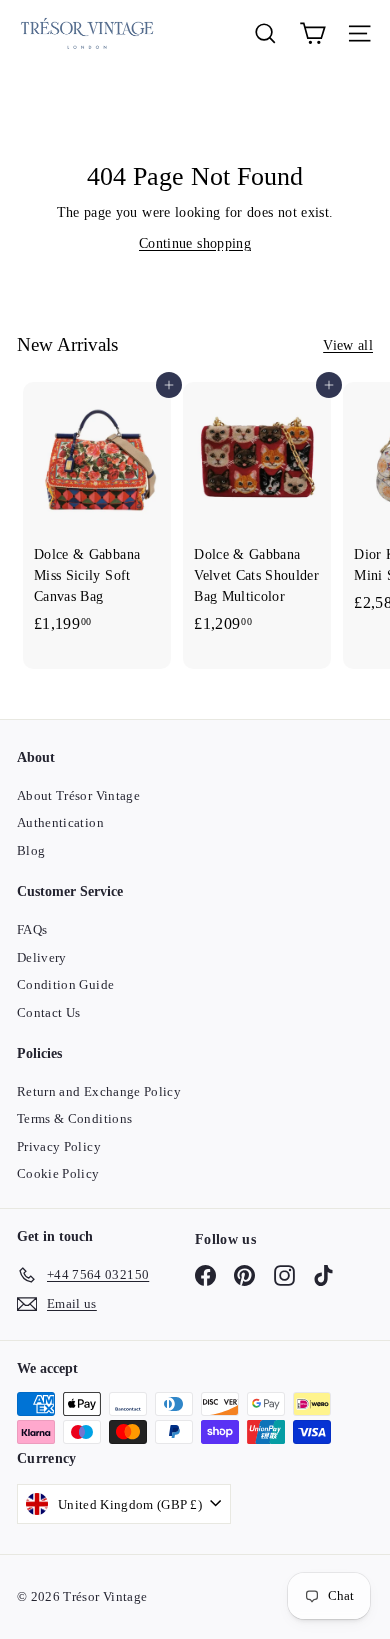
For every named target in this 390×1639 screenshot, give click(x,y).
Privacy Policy (59, 1146)
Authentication (60, 822)
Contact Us (49, 1012)
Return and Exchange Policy (99, 1091)
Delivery (42, 957)
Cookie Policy (58, 1173)
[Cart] (312, 33)
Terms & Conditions (74, 1118)
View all (348, 345)
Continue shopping (195, 243)
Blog (31, 850)
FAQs (32, 929)
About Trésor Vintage (78, 795)
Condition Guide (65, 984)
